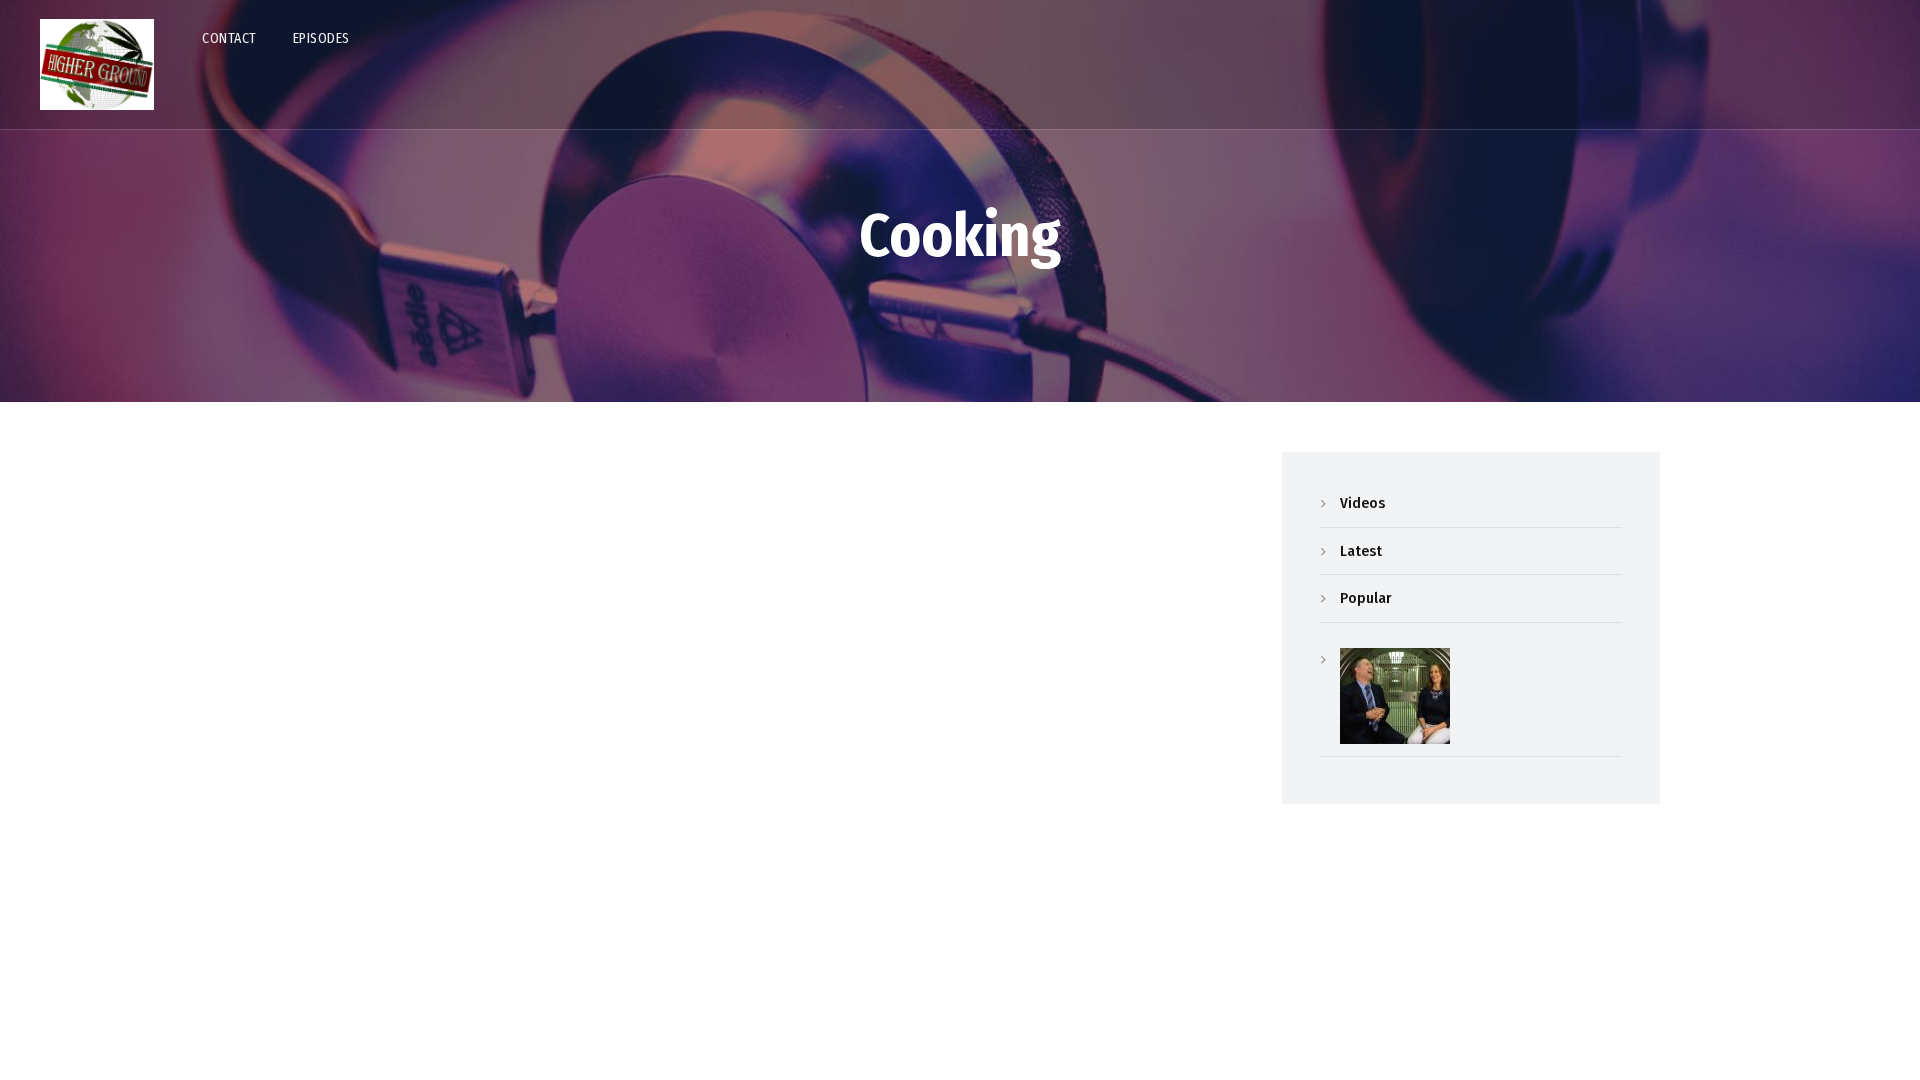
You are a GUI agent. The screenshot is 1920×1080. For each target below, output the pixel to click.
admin (325, 758)
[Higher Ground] (97, 64)
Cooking (355, 684)
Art (302, 684)
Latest (1361, 551)
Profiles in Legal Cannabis (450, 721)
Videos (1362, 503)
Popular (1365, 598)
